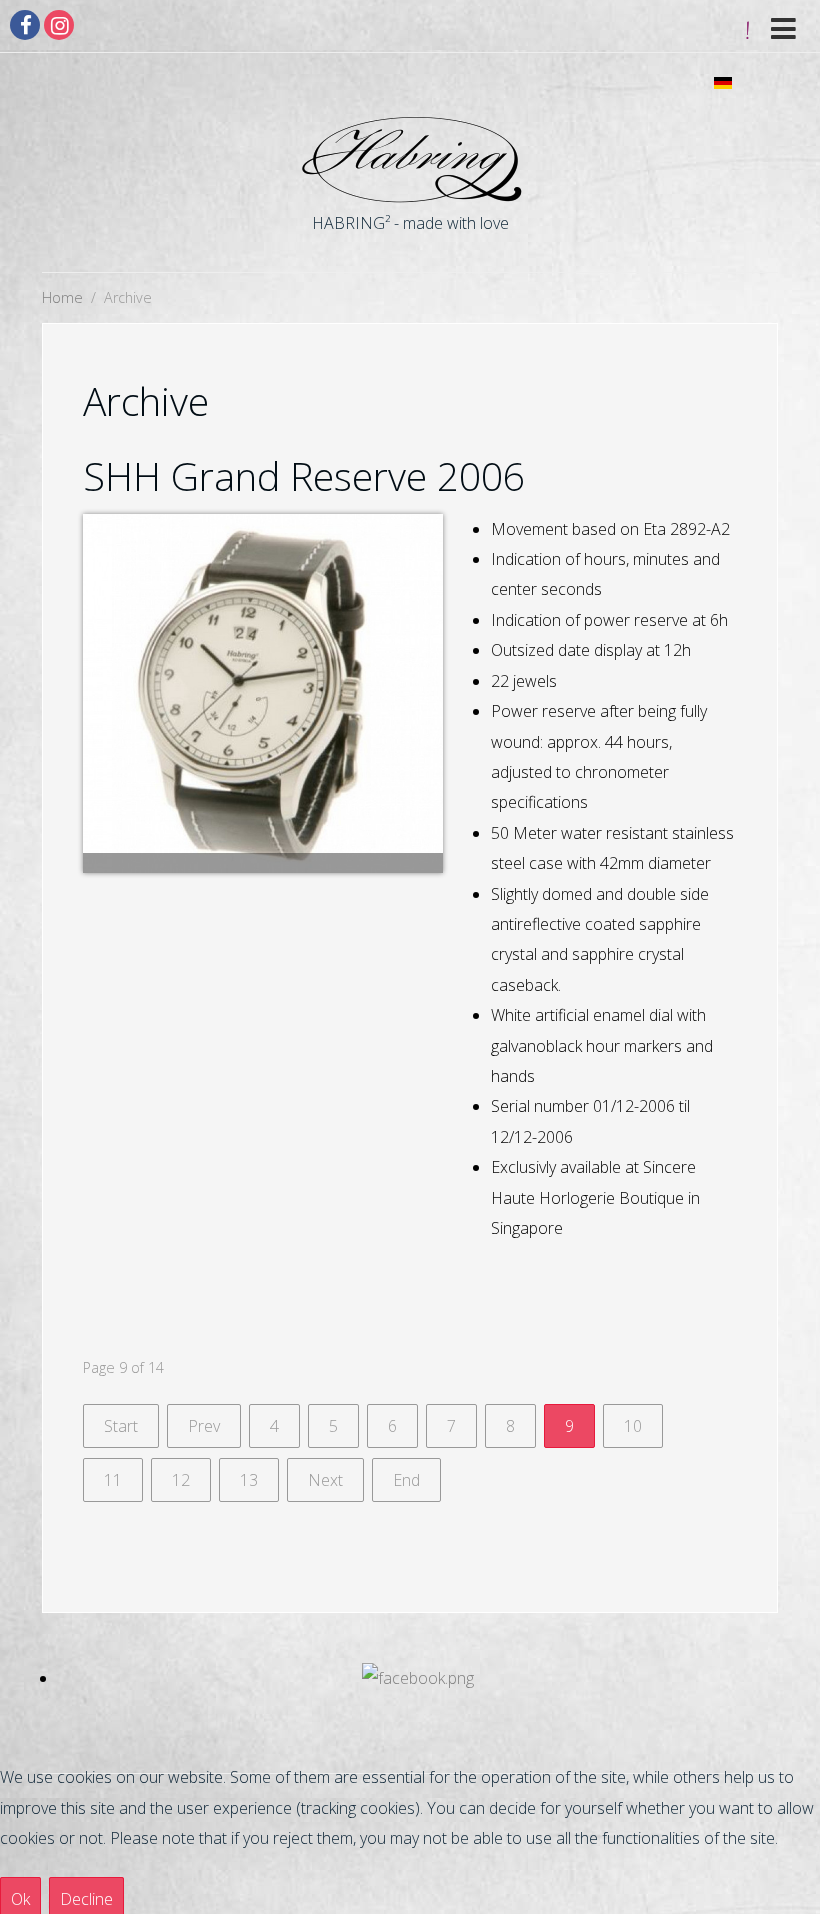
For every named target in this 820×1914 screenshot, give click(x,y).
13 (249, 1480)
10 (633, 1426)
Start (121, 1426)
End (406, 1480)
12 (181, 1480)
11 (113, 1480)
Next (325, 1480)
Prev (204, 1426)
